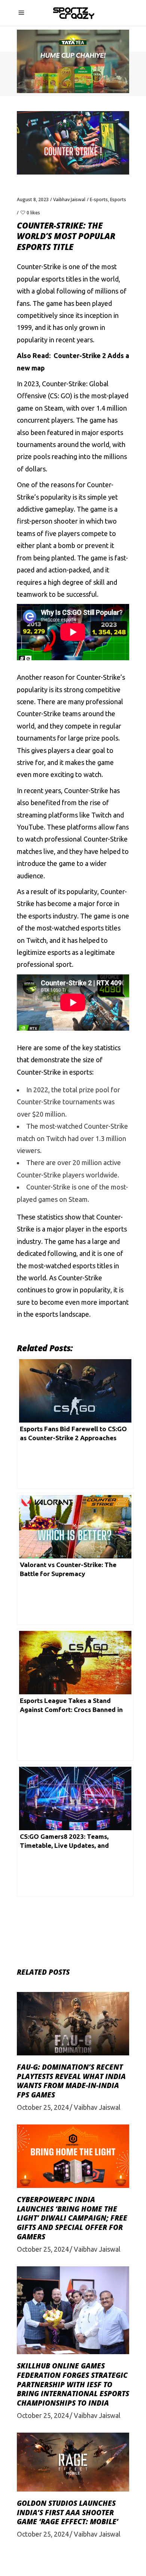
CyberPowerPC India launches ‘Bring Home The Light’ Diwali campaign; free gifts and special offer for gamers (72, 2218)
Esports (118, 199)
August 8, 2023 (33, 199)
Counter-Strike (39, 266)
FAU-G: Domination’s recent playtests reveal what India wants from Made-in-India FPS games (71, 2081)
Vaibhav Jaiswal (69, 199)
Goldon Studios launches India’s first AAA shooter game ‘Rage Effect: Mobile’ (68, 2512)
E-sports (99, 199)
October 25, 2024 (43, 2107)
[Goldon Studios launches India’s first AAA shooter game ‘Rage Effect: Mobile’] (73, 2462)
